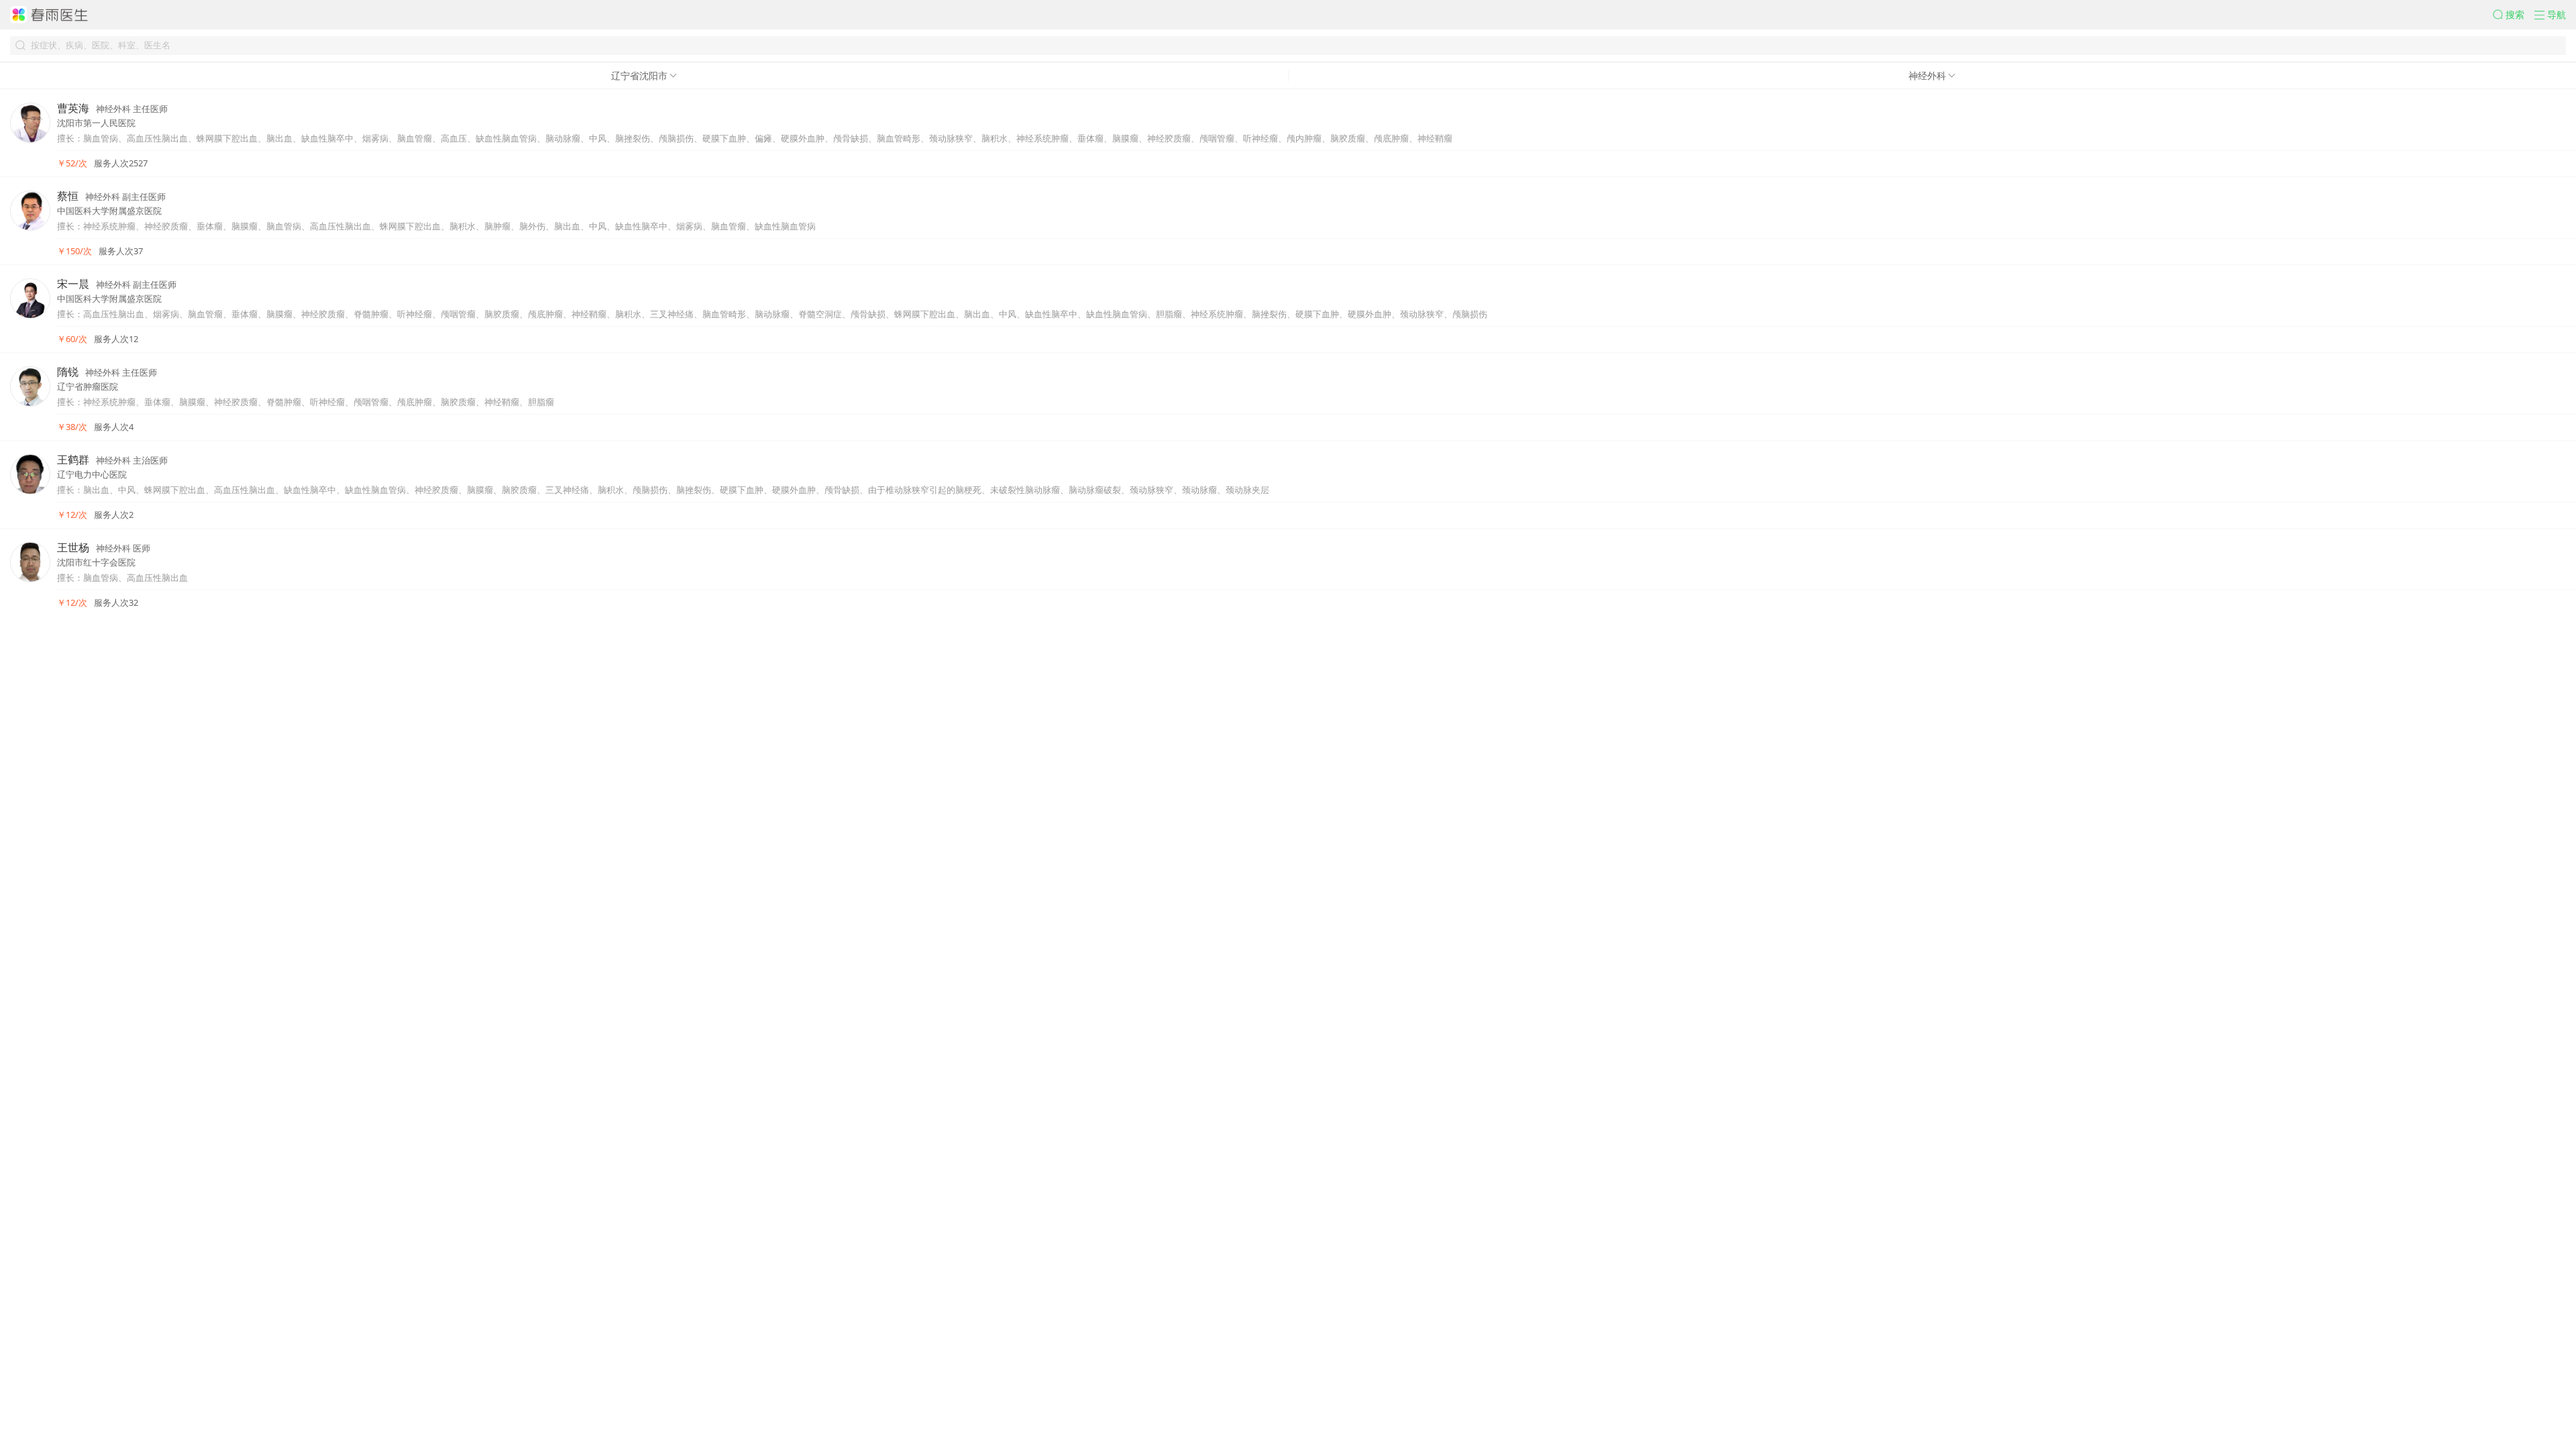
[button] (2514, 15)
